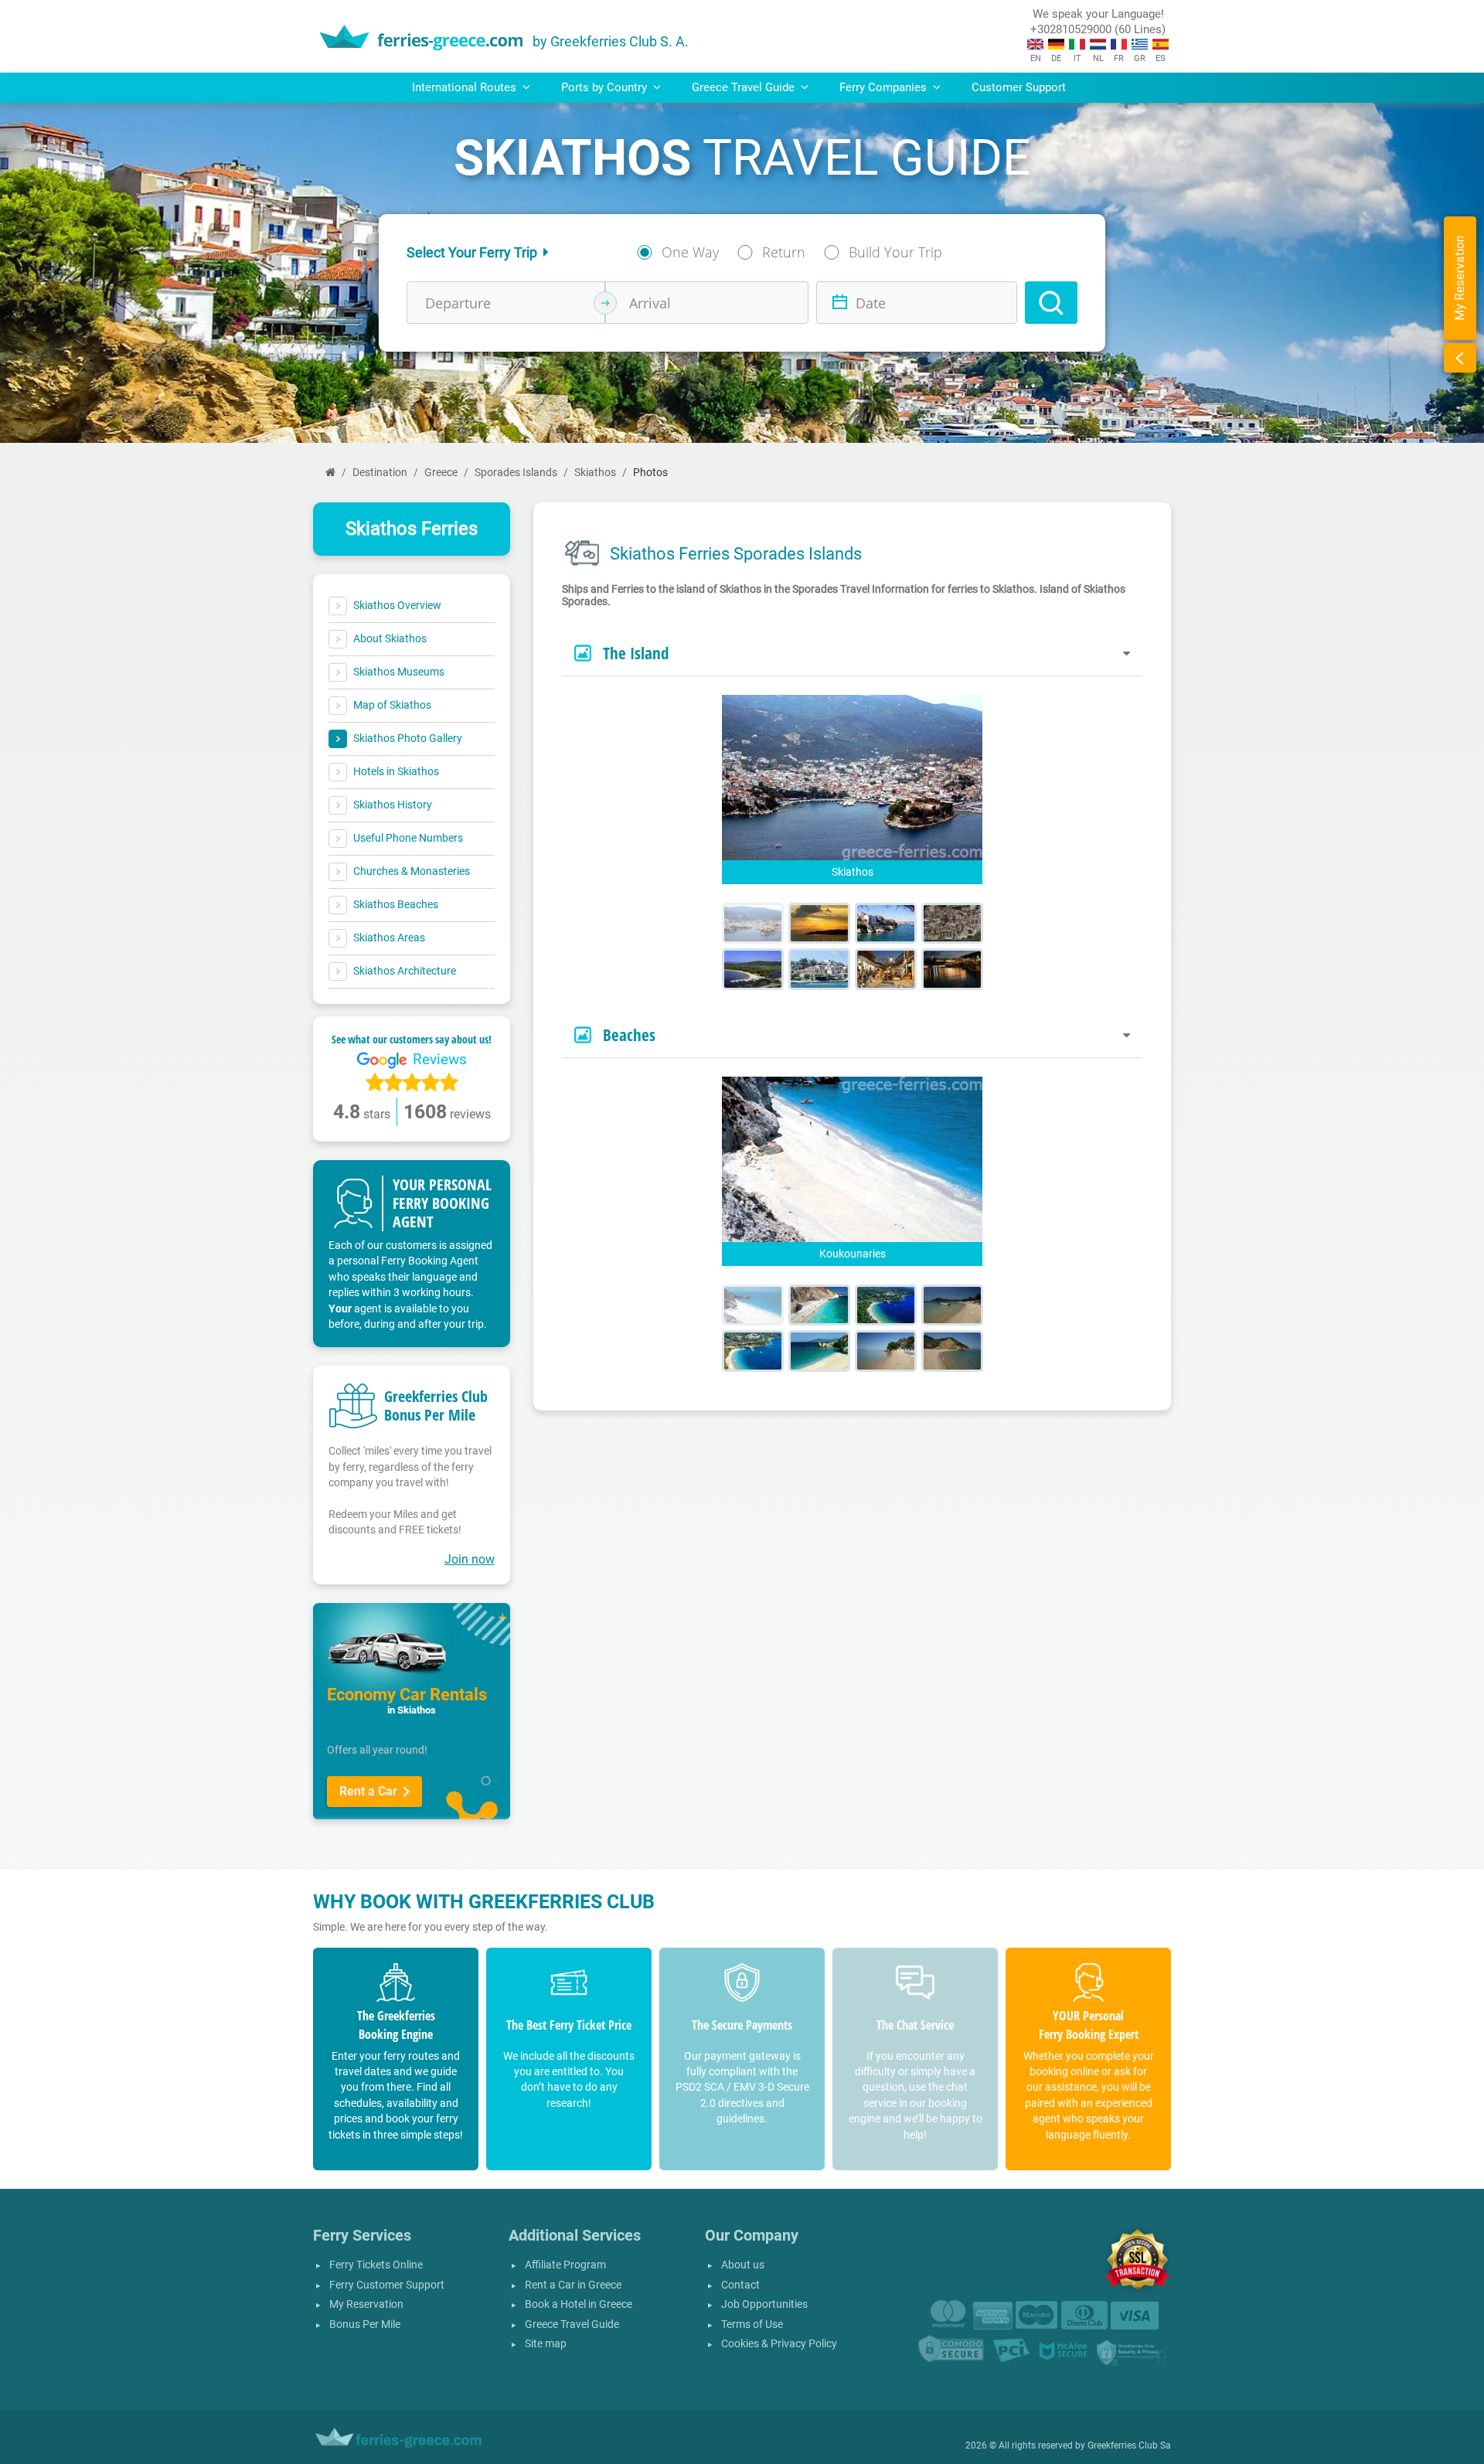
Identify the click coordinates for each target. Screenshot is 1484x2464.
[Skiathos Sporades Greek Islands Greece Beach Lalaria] (819, 1305)
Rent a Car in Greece (573, 2285)
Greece (441, 473)
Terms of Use (752, 2324)
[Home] (330, 473)
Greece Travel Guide (572, 2324)
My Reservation (366, 2304)
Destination (380, 473)
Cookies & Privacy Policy (779, 2344)
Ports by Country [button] (606, 87)
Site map (546, 2344)
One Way (690, 252)
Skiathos (595, 473)
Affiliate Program (565, 2265)
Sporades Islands (516, 473)
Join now (470, 1559)
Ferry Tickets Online (376, 2265)
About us (743, 2265)
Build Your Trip (895, 252)
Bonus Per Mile (365, 2324)
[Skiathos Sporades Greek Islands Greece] (753, 923)
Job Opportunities (764, 2304)
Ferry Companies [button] (885, 87)
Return (784, 252)
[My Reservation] (1460, 358)
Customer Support (1019, 87)
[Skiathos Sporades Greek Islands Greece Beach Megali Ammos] (886, 1305)
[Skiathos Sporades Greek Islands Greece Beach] (952, 1305)
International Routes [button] (466, 87)
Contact (740, 2285)
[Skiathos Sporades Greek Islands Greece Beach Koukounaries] (753, 1305)
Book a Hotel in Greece (579, 2304)
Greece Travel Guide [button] (745, 87)
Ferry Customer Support (387, 2285)
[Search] (1051, 303)
